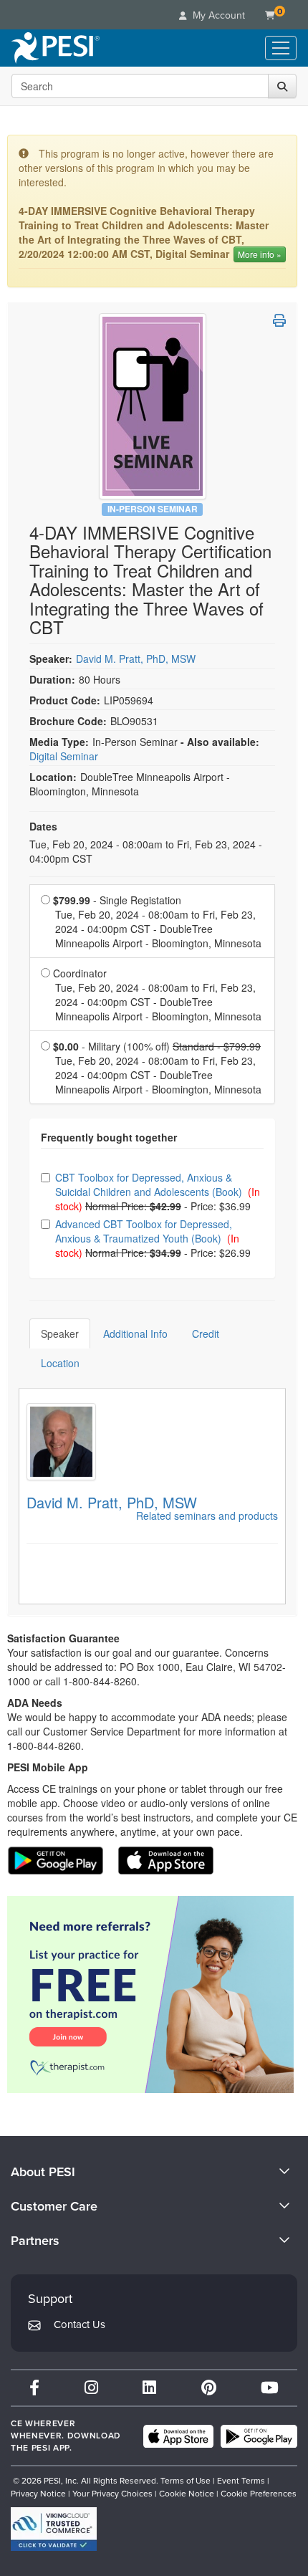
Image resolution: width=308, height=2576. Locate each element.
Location (60, 1363)
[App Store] (178, 2436)
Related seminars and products (207, 1516)
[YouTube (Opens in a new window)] (270, 2388)
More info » (260, 254)
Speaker (60, 1334)
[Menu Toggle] (281, 48)
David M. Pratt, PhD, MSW (136, 659)
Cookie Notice (187, 2494)
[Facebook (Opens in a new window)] (34, 2388)
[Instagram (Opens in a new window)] (91, 2388)
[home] (56, 48)
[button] (279, 320)
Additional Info (135, 1334)
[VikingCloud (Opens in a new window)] (54, 2529)
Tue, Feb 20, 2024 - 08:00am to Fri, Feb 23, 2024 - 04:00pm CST (146, 851)
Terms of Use (186, 2481)
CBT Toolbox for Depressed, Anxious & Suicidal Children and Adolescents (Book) (150, 1184)
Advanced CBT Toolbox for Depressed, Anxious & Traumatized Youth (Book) (144, 1231)
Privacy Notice (38, 2494)
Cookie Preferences (259, 2494)
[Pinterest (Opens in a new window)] (209, 2388)
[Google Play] (259, 2436)
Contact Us (80, 2324)
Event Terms (241, 2481)
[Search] (282, 86)
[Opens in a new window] (152, 1995)
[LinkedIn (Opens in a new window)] (149, 2388)
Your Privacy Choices (112, 2494)
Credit (206, 1334)
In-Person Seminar (153, 509)
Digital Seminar (64, 756)
